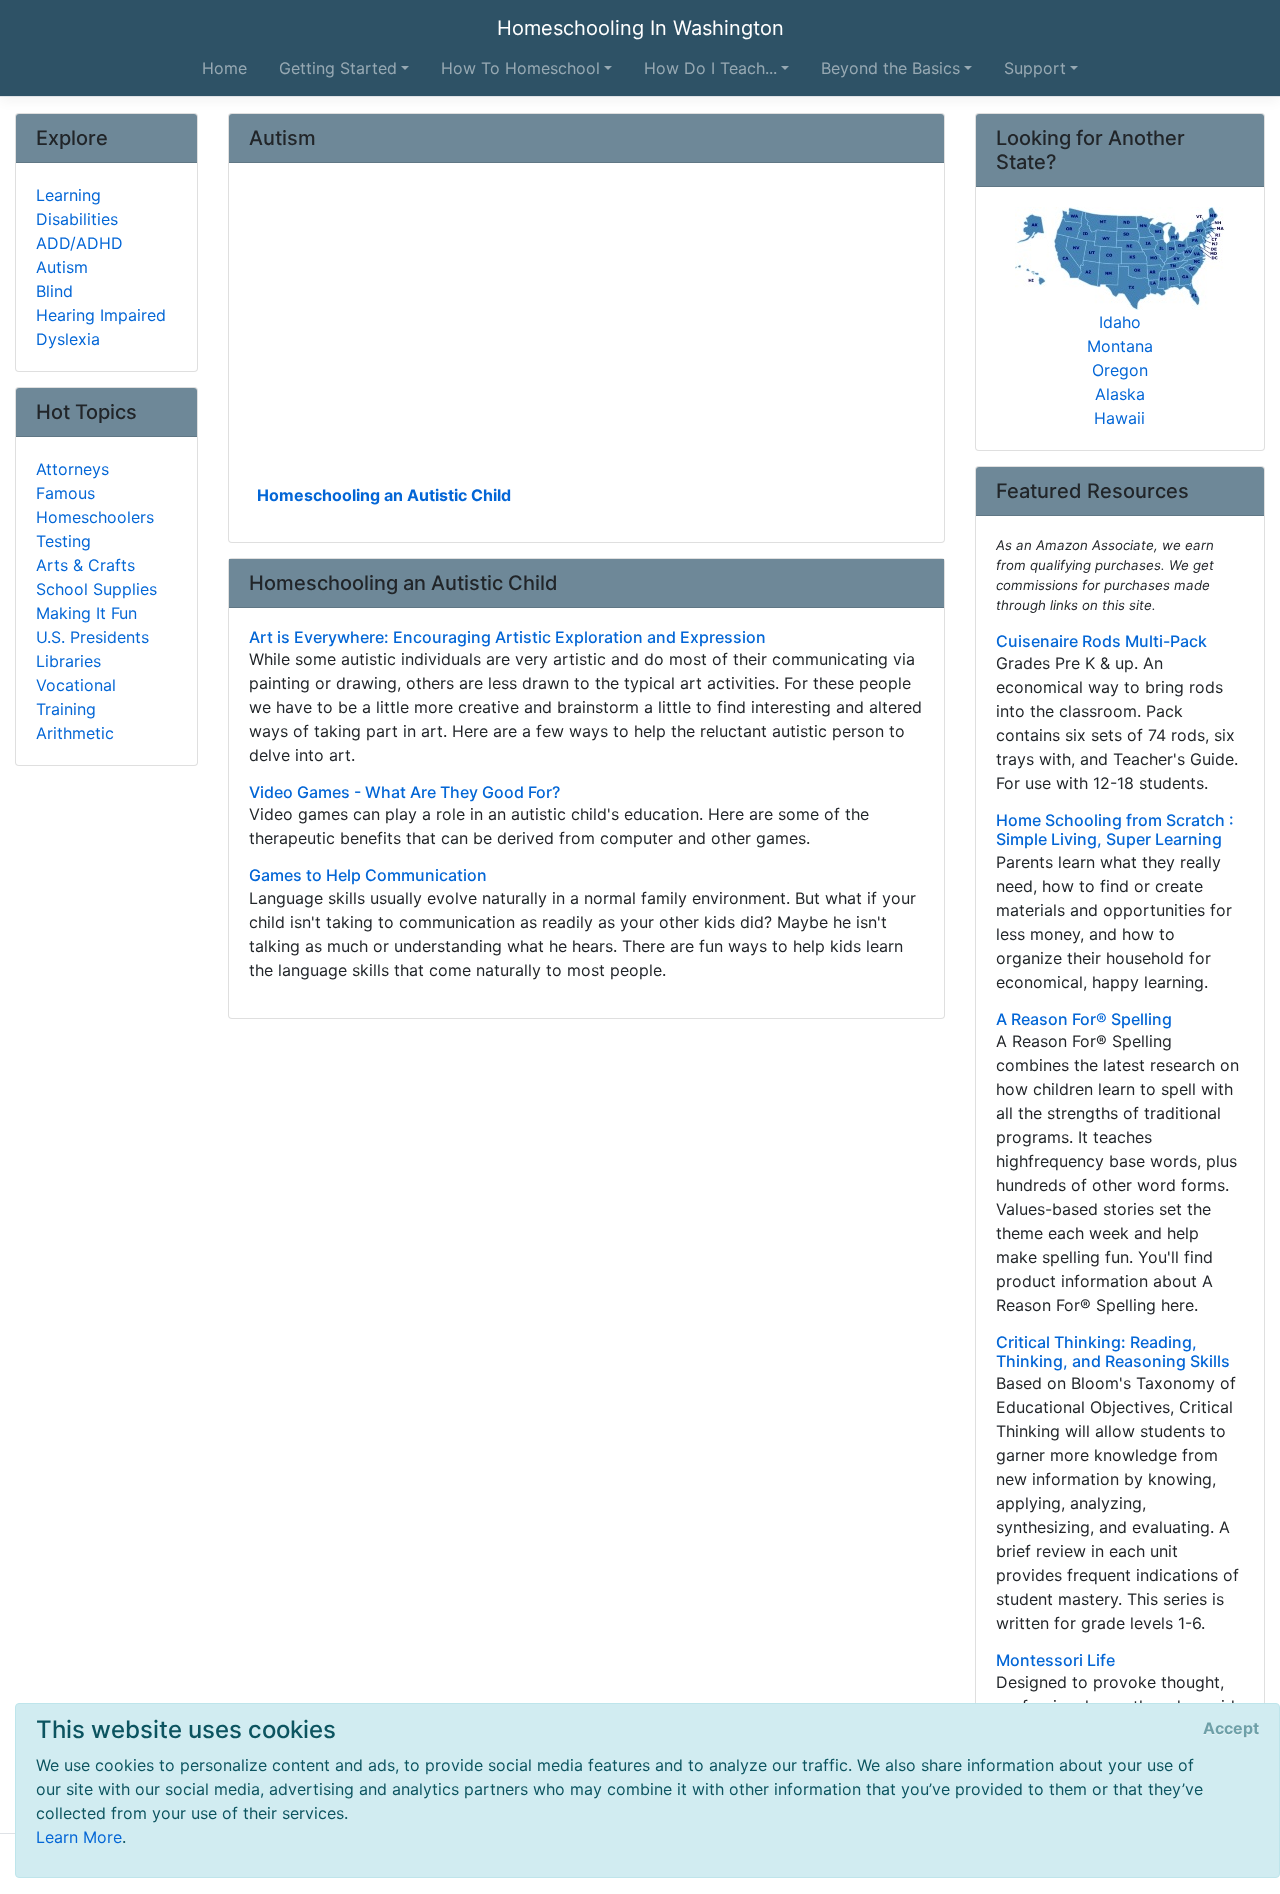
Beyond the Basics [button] (890, 68)
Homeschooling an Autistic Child (384, 495)
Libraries (68, 661)
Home (224, 68)
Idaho (1120, 322)
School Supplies (96, 589)
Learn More (79, 1837)
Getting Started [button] (338, 68)
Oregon (1120, 370)
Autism (62, 267)
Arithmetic (75, 733)
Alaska (1120, 394)
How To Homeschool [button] (520, 68)
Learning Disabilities (77, 207)
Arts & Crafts (85, 565)
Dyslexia (68, 339)
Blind (54, 291)
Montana (1120, 346)
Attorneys (72, 469)
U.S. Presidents (92, 637)
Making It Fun (86, 613)
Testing (63, 541)
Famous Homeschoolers (95, 505)
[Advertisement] (586, 331)
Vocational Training (76, 697)
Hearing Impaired (101, 315)
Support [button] (1035, 68)
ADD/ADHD (79, 243)
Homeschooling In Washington (640, 28)
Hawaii (1119, 418)
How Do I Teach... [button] (710, 68)
